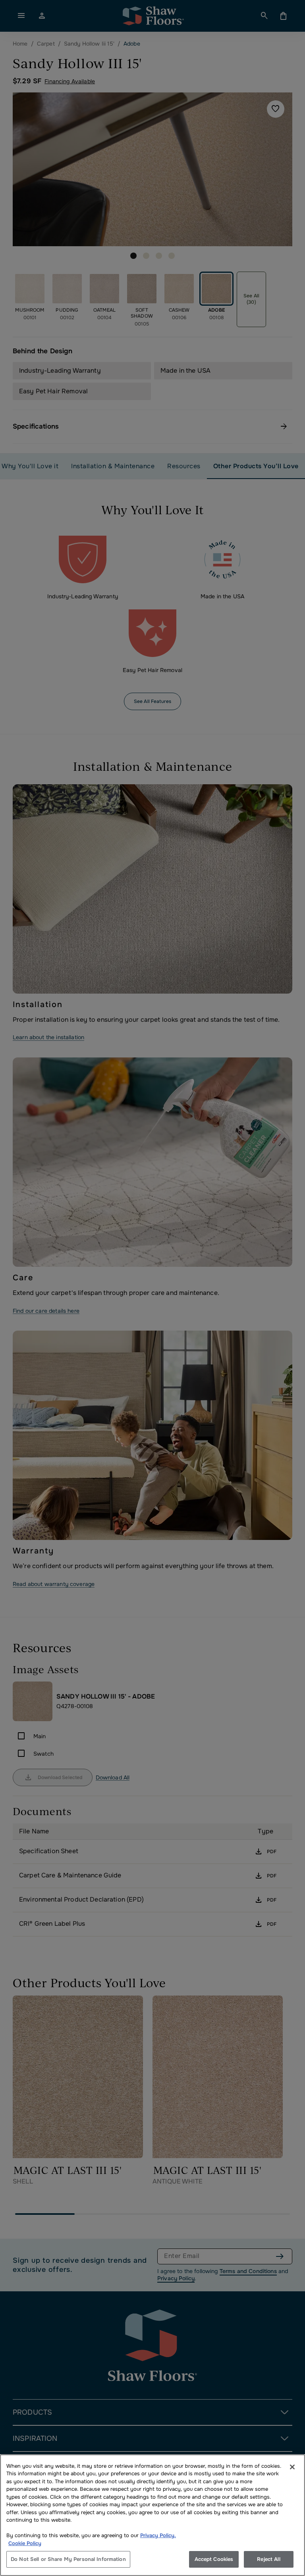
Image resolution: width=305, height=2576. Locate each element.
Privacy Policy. (158, 2535)
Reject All (268, 2559)
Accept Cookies (214, 2559)
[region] (152, 2515)
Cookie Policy (25, 2543)
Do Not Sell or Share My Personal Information (68, 2559)
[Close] (292, 2467)
